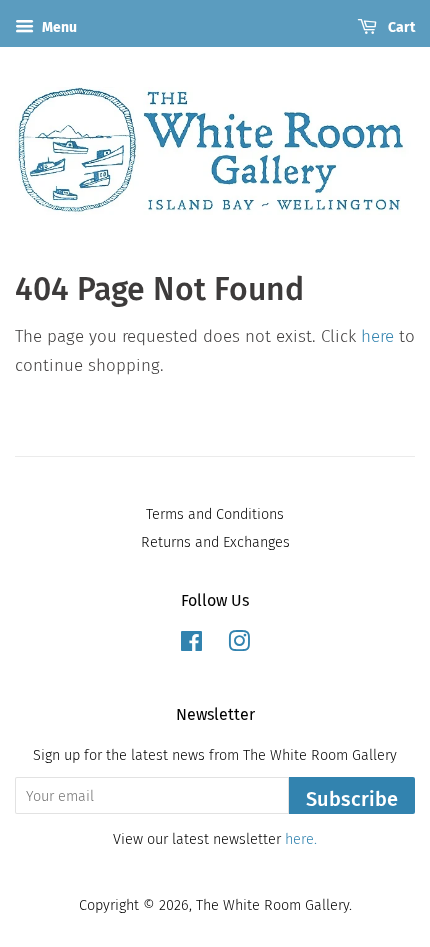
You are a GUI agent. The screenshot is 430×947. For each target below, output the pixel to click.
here (377, 336)
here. (301, 839)
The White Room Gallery (272, 905)
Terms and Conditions (215, 514)
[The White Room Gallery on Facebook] (191, 645)
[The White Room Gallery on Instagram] (239, 645)
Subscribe (352, 799)
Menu (58, 27)
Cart (400, 27)
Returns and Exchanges (215, 542)
